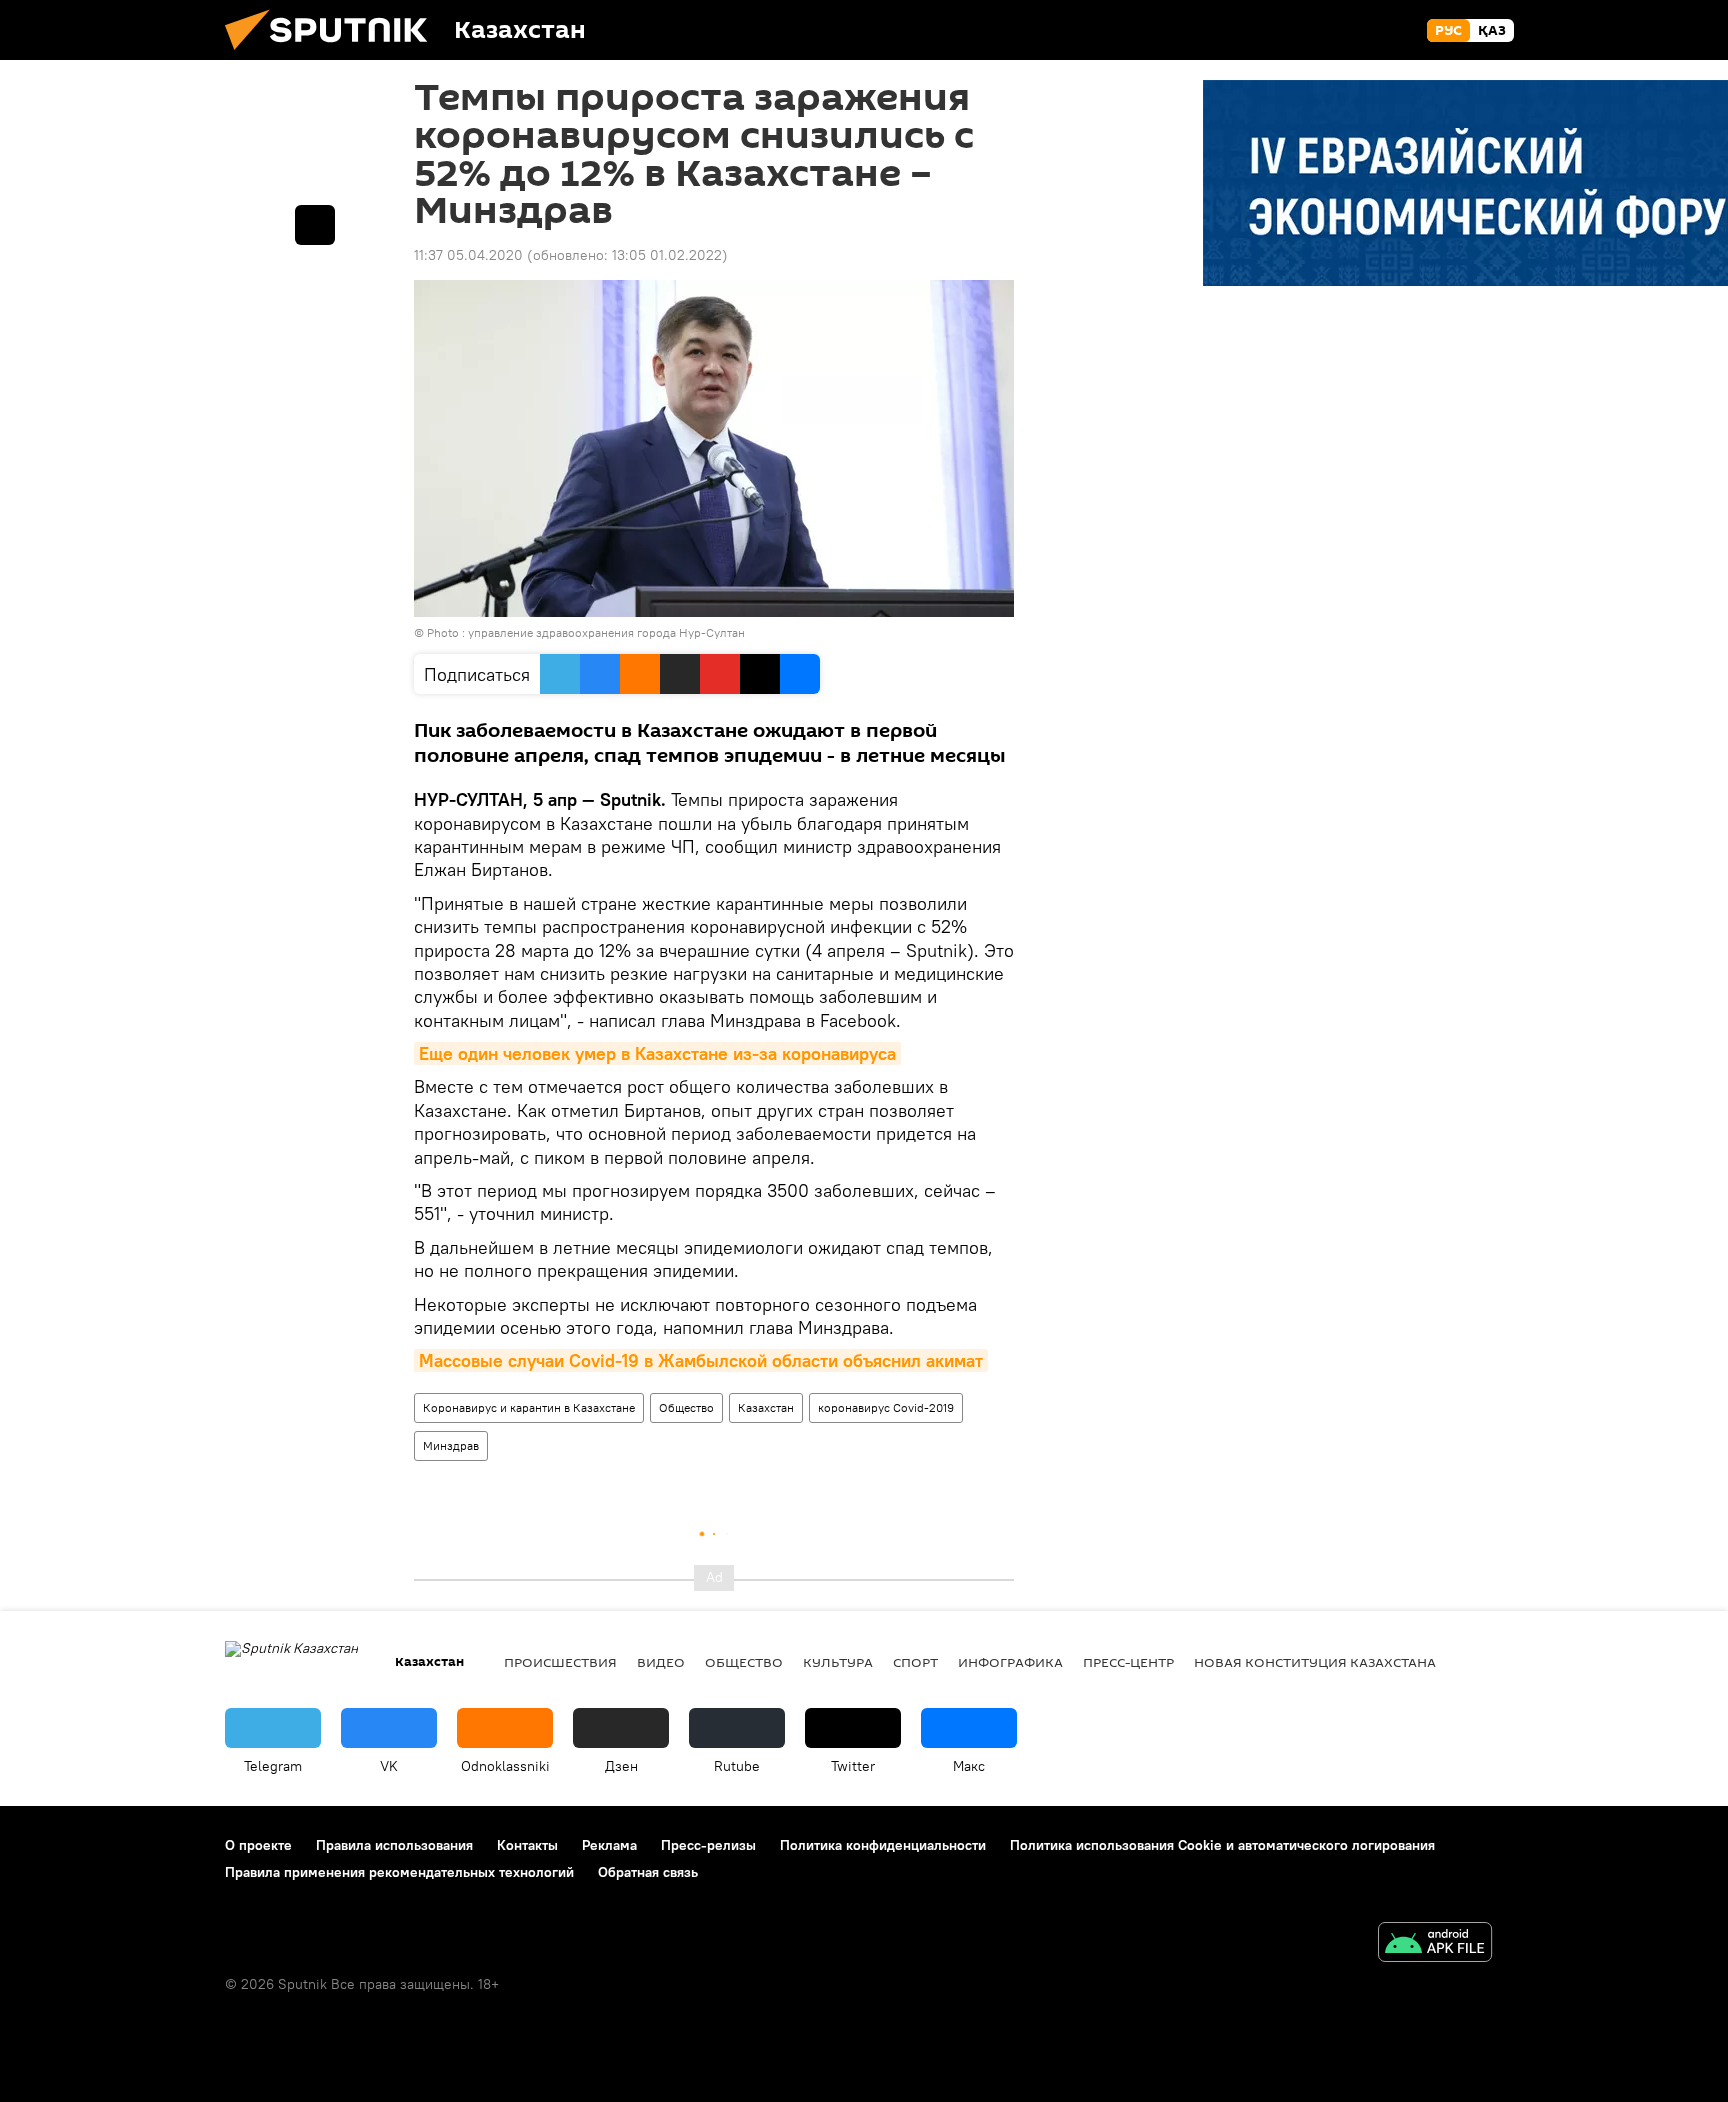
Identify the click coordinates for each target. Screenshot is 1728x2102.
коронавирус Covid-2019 (886, 1407)
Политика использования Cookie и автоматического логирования (1222, 1845)
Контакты (527, 1845)
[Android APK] (1435, 1944)
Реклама (609, 1845)
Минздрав (451, 1445)
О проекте (258, 1845)
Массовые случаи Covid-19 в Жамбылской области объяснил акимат (701, 1360)
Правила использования (394, 1845)
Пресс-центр (1128, 1662)
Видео (661, 1662)
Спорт (915, 1662)
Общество (686, 1407)
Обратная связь (648, 1872)
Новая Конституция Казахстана (1315, 1662)
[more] (315, 225)
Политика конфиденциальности (883, 1845)
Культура (838, 1662)
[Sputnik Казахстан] (334, 55)
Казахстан (766, 1407)
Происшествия (560, 1662)
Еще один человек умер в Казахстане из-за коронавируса (657, 1053)
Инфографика (1010, 1662)
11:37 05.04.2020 (468, 255)
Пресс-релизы (708, 1845)
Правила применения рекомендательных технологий (399, 1872)
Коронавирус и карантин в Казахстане (529, 1407)
